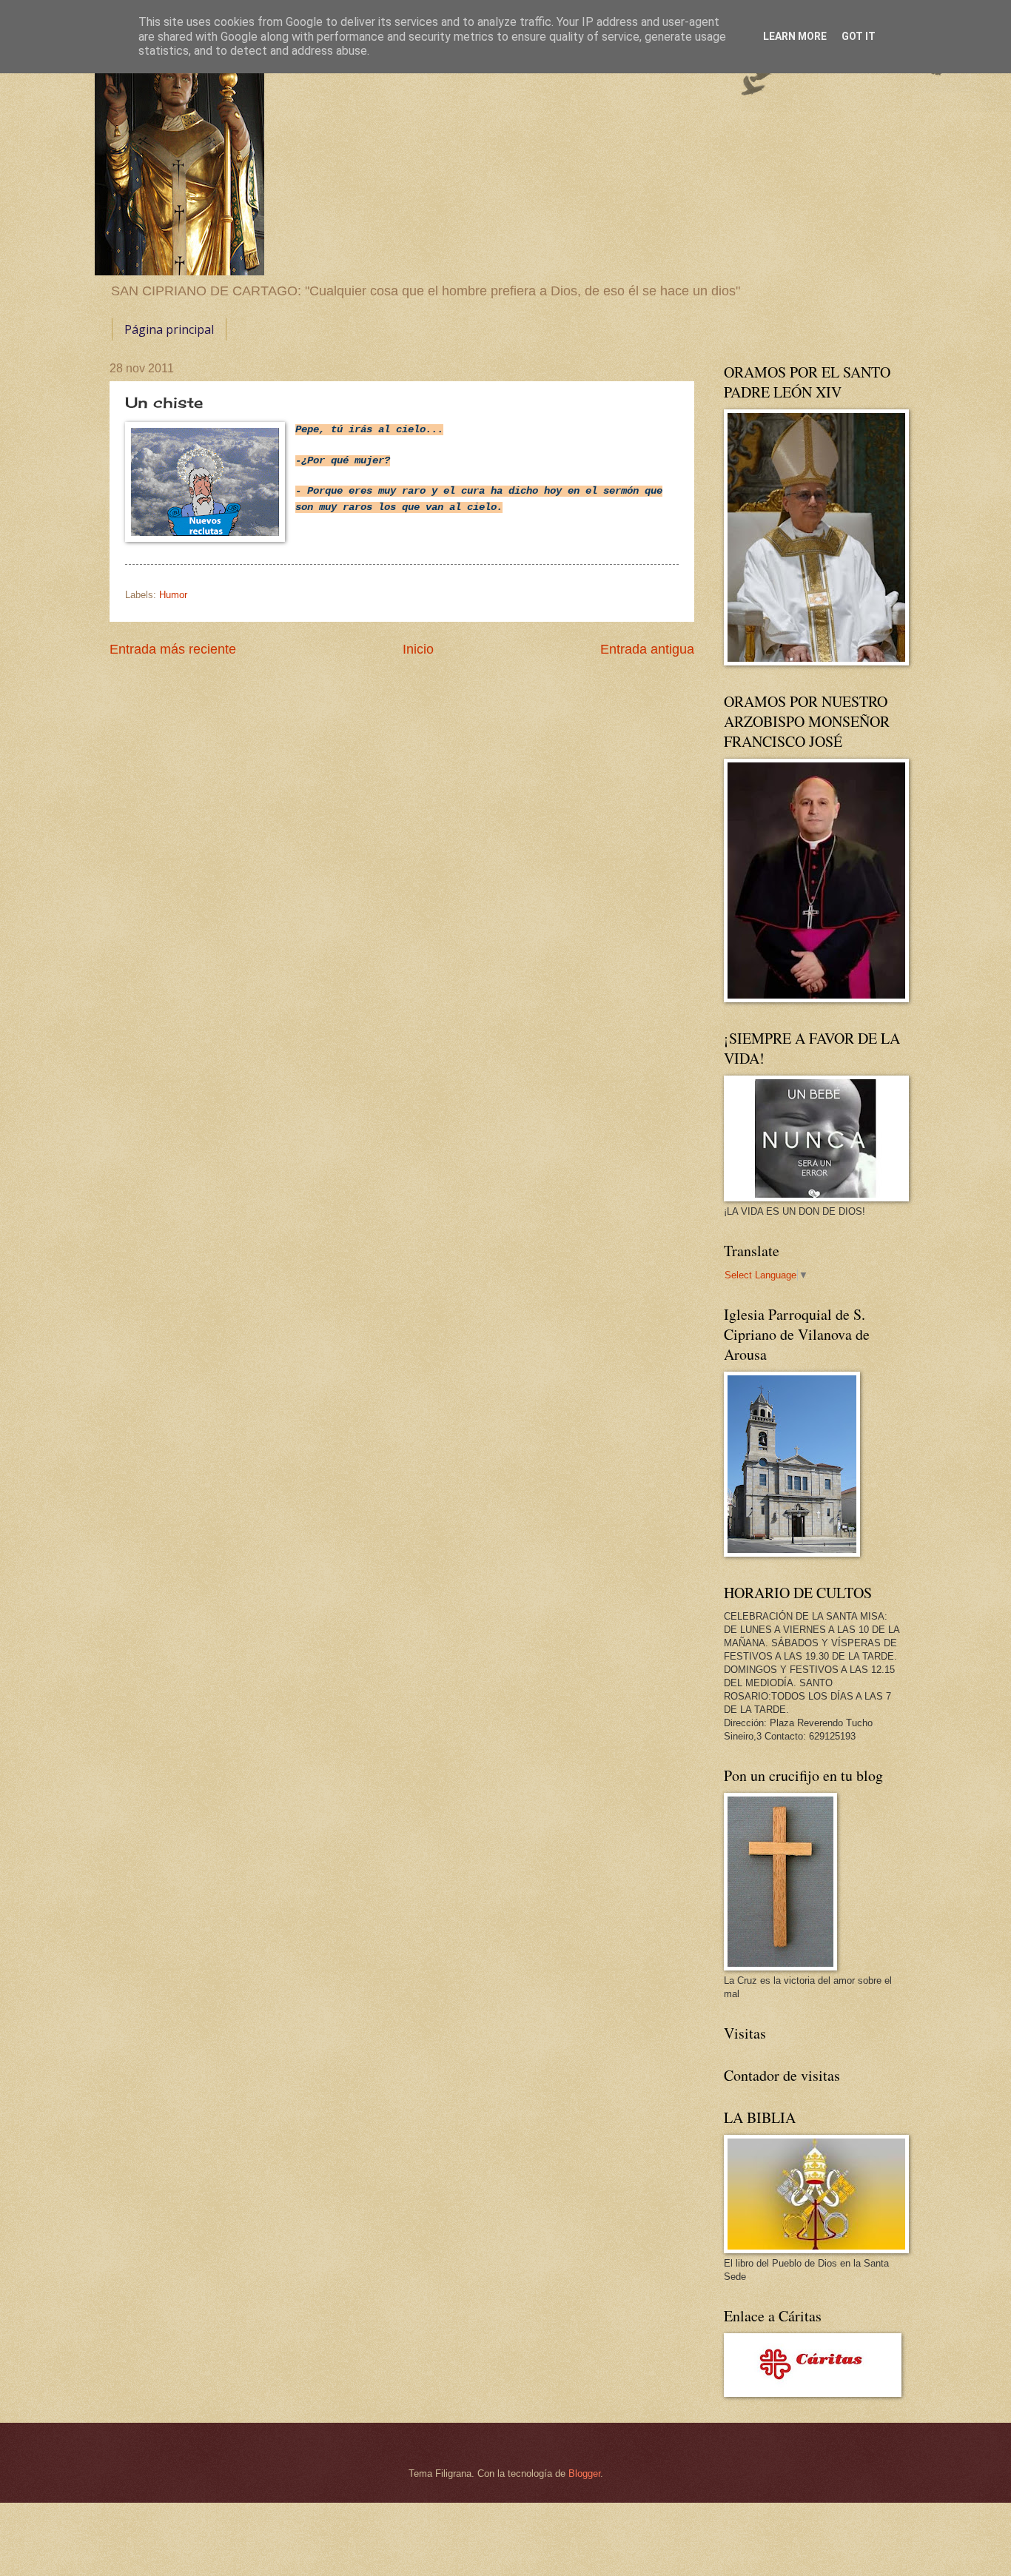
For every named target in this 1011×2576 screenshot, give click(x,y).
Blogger (584, 2473)
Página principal (169, 329)
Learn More (795, 36)
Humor (173, 595)
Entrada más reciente (173, 649)
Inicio (418, 649)
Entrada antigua (647, 649)
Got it (859, 36)
